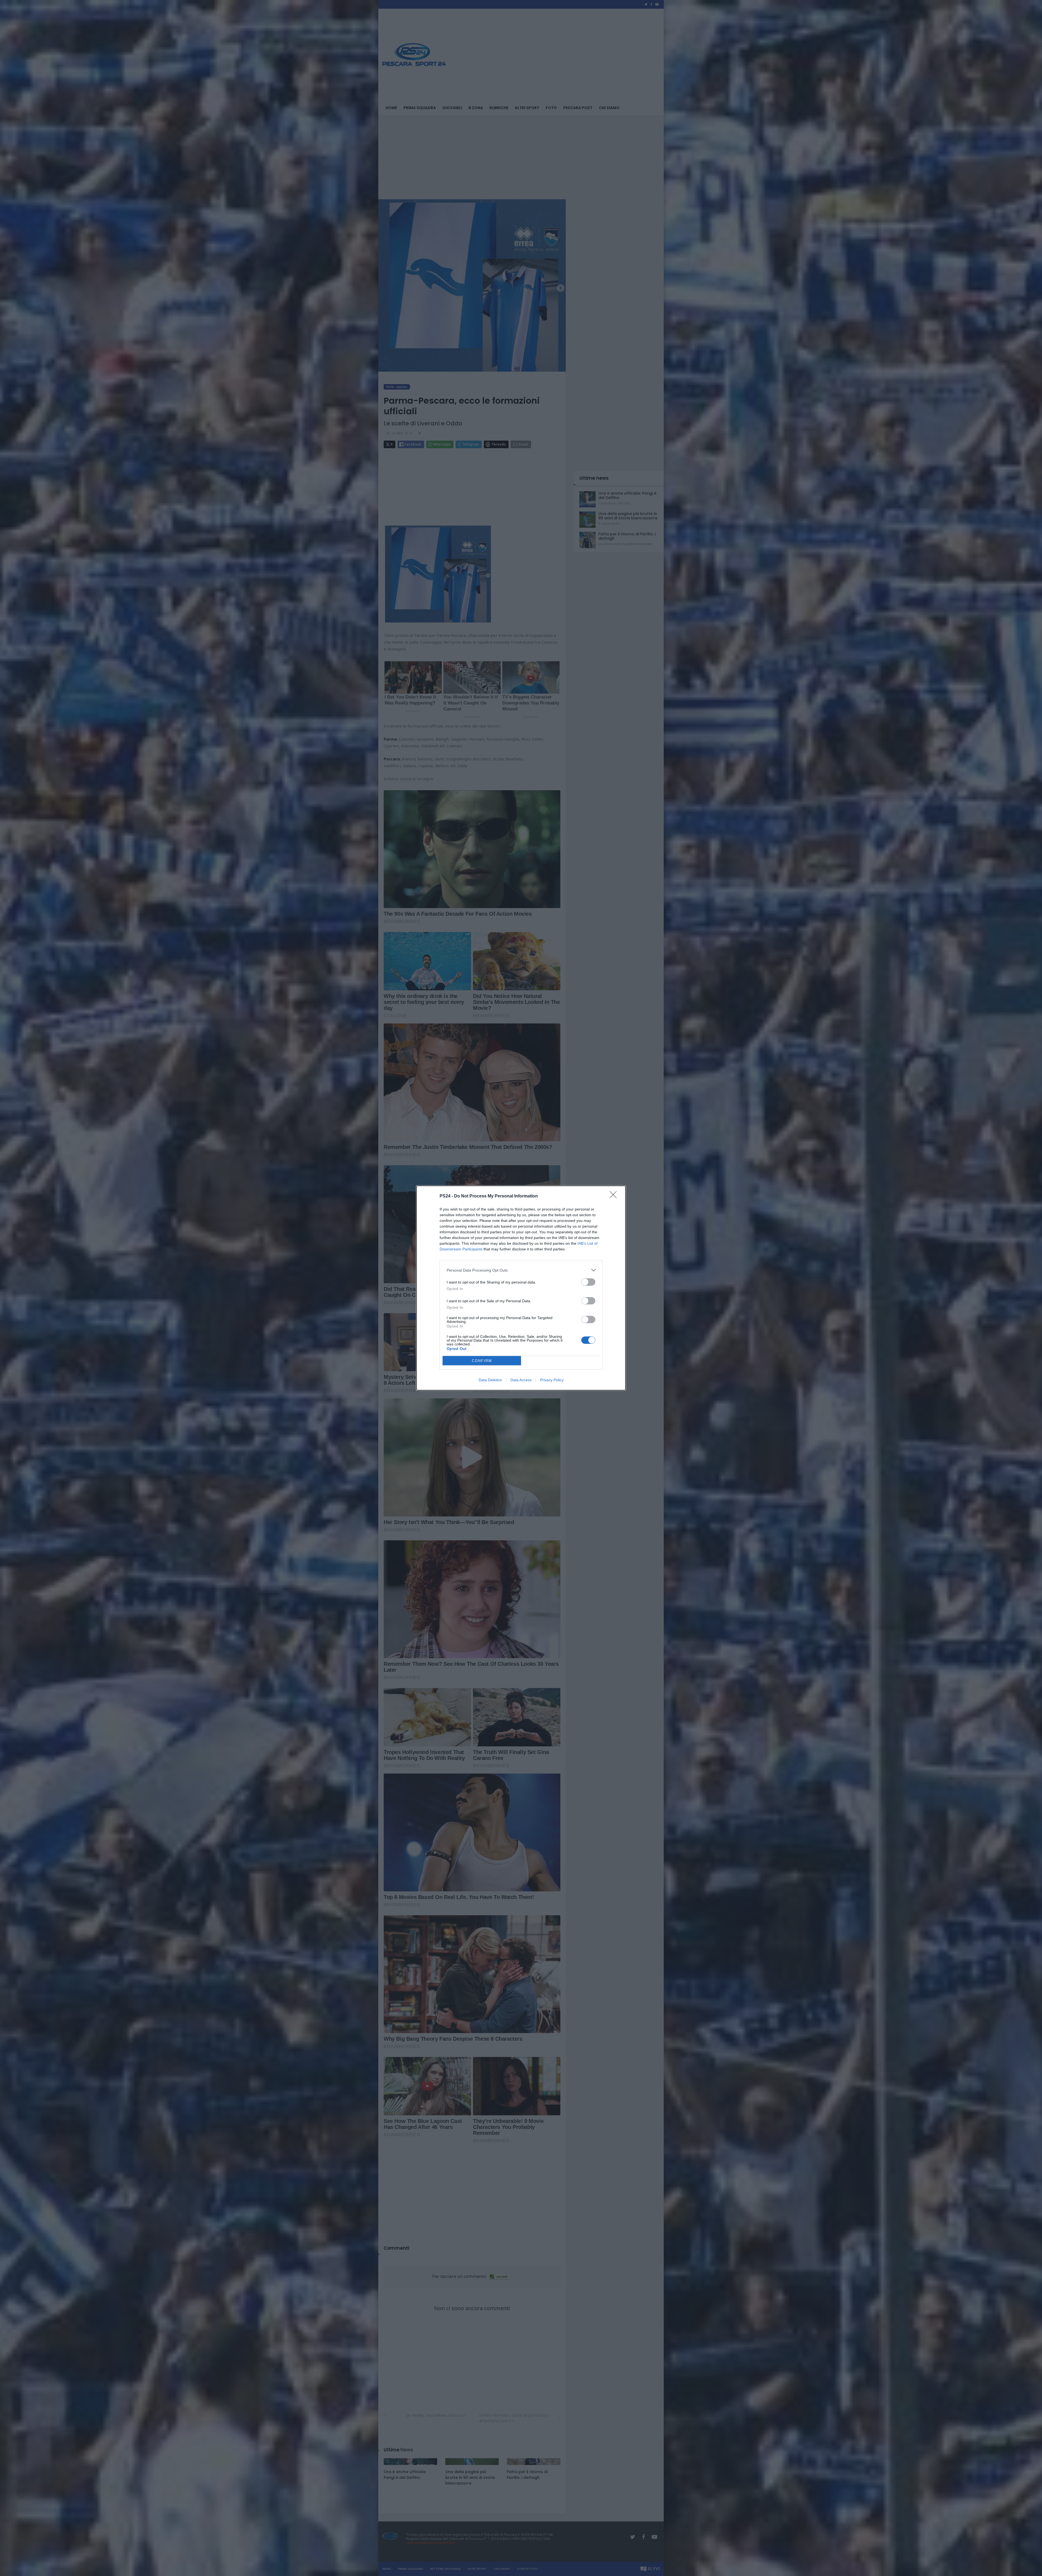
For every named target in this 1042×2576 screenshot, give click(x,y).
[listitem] (521, 1270)
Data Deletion (490, 1380)
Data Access (521, 1380)
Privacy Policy (552, 1380)
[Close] (615, 1196)
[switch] (588, 1282)
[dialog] (521, 1288)
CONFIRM (482, 1361)
